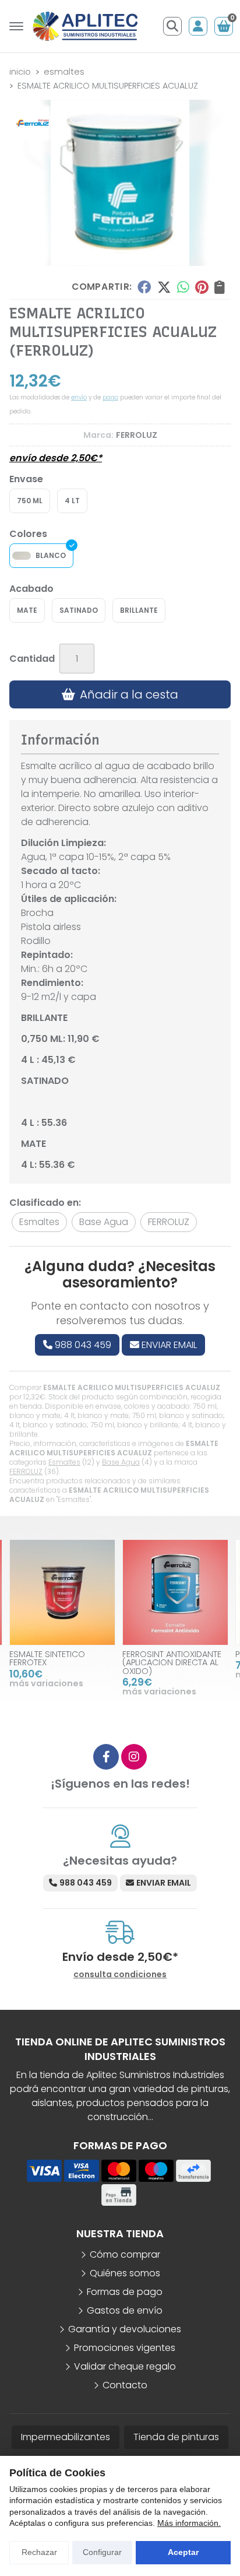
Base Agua (121, 1462)
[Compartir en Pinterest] (202, 287)
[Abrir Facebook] (106, 1757)
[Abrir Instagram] (134, 1757)
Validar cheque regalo (125, 2366)
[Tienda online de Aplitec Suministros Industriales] (85, 26)
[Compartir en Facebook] (144, 287)
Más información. (189, 2523)
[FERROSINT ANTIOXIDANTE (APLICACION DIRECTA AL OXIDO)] (175, 1592)
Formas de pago (125, 2292)
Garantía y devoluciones (125, 2329)
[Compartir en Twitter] (164, 287)
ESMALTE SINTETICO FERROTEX (47, 1658)
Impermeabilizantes (66, 2437)
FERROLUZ (26, 1471)
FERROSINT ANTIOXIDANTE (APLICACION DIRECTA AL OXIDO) (172, 1663)
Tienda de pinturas (176, 2437)
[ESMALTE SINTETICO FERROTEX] (62, 1592)
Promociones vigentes (125, 2348)
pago (110, 397)
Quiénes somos (125, 2273)
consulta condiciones (120, 1975)
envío (79, 397)
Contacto (125, 2385)
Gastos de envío (125, 2310)
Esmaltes (64, 1462)
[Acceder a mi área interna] (198, 26)
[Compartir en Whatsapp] (183, 287)
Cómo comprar (125, 2254)
